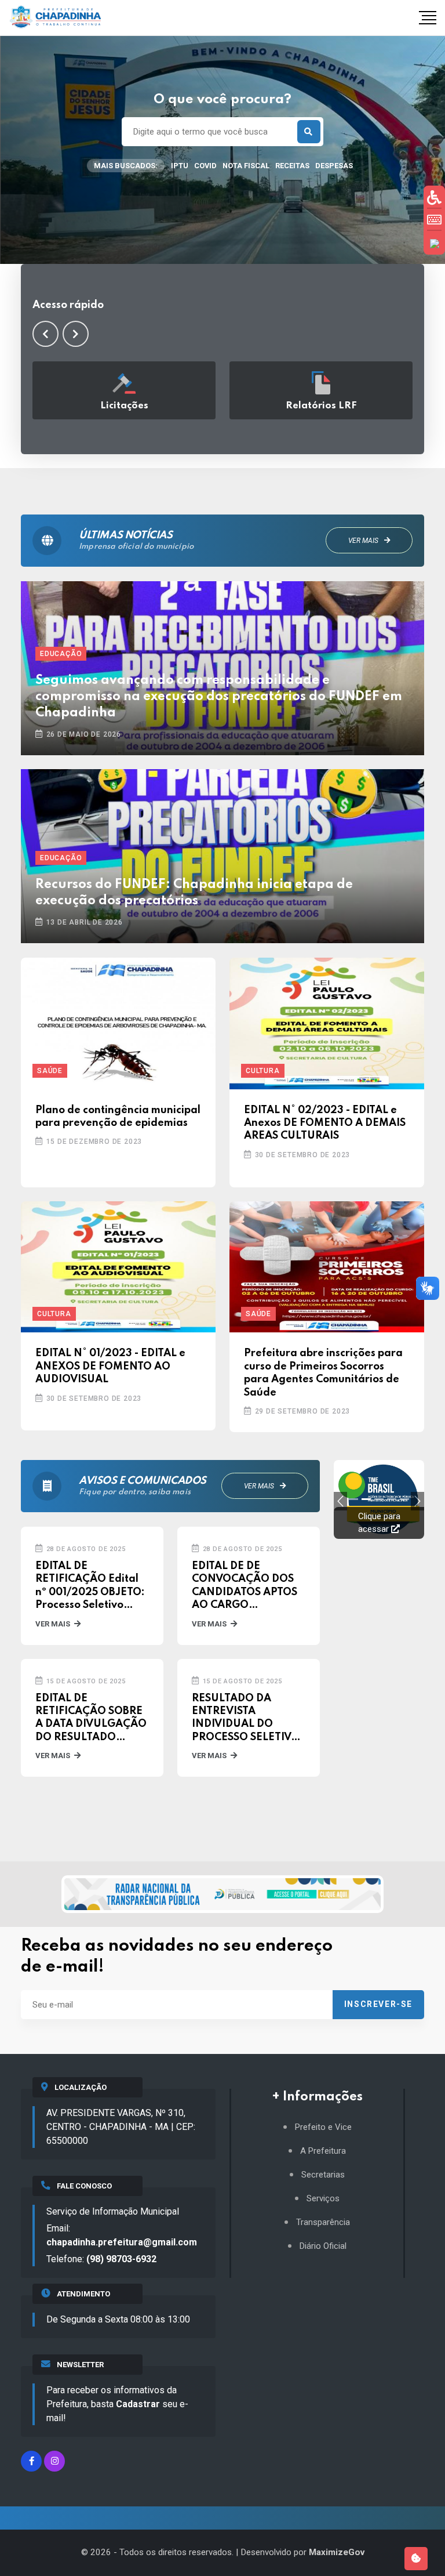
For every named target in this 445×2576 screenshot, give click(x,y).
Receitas (292, 166)
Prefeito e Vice (323, 2127)
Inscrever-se (378, 2004)
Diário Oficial (323, 2246)
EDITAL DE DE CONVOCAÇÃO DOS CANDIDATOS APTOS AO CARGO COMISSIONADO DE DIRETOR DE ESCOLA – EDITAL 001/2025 (249, 1586)
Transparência (323, 2222)
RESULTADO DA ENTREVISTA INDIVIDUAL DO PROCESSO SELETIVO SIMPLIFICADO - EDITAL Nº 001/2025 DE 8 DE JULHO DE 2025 (246, 1719)
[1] (366, 1499)
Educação (61, 654)
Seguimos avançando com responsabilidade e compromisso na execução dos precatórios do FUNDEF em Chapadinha (219, 697)
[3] (392, 1499)
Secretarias (323, 2175)
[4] (404, 1499)
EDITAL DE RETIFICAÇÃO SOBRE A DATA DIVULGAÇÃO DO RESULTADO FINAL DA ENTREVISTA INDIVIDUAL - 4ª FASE (91, 1719)
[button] (45, 334)
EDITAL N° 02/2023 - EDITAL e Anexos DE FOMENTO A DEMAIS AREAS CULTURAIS (325, 1123)
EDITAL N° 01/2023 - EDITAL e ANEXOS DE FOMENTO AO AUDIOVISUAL (110, 1366)
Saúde (50, 1071)
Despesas (334, 166)
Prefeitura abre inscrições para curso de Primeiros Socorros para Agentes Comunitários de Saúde (323, 1373)
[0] (353, 1499)
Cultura (263, 1071)
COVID (205, 166)
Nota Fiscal (246, 166)
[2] (379, 1499)
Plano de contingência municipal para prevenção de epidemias (118, 1117)
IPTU (180, 166)
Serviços (323, 2199)
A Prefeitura (323, 2151)
